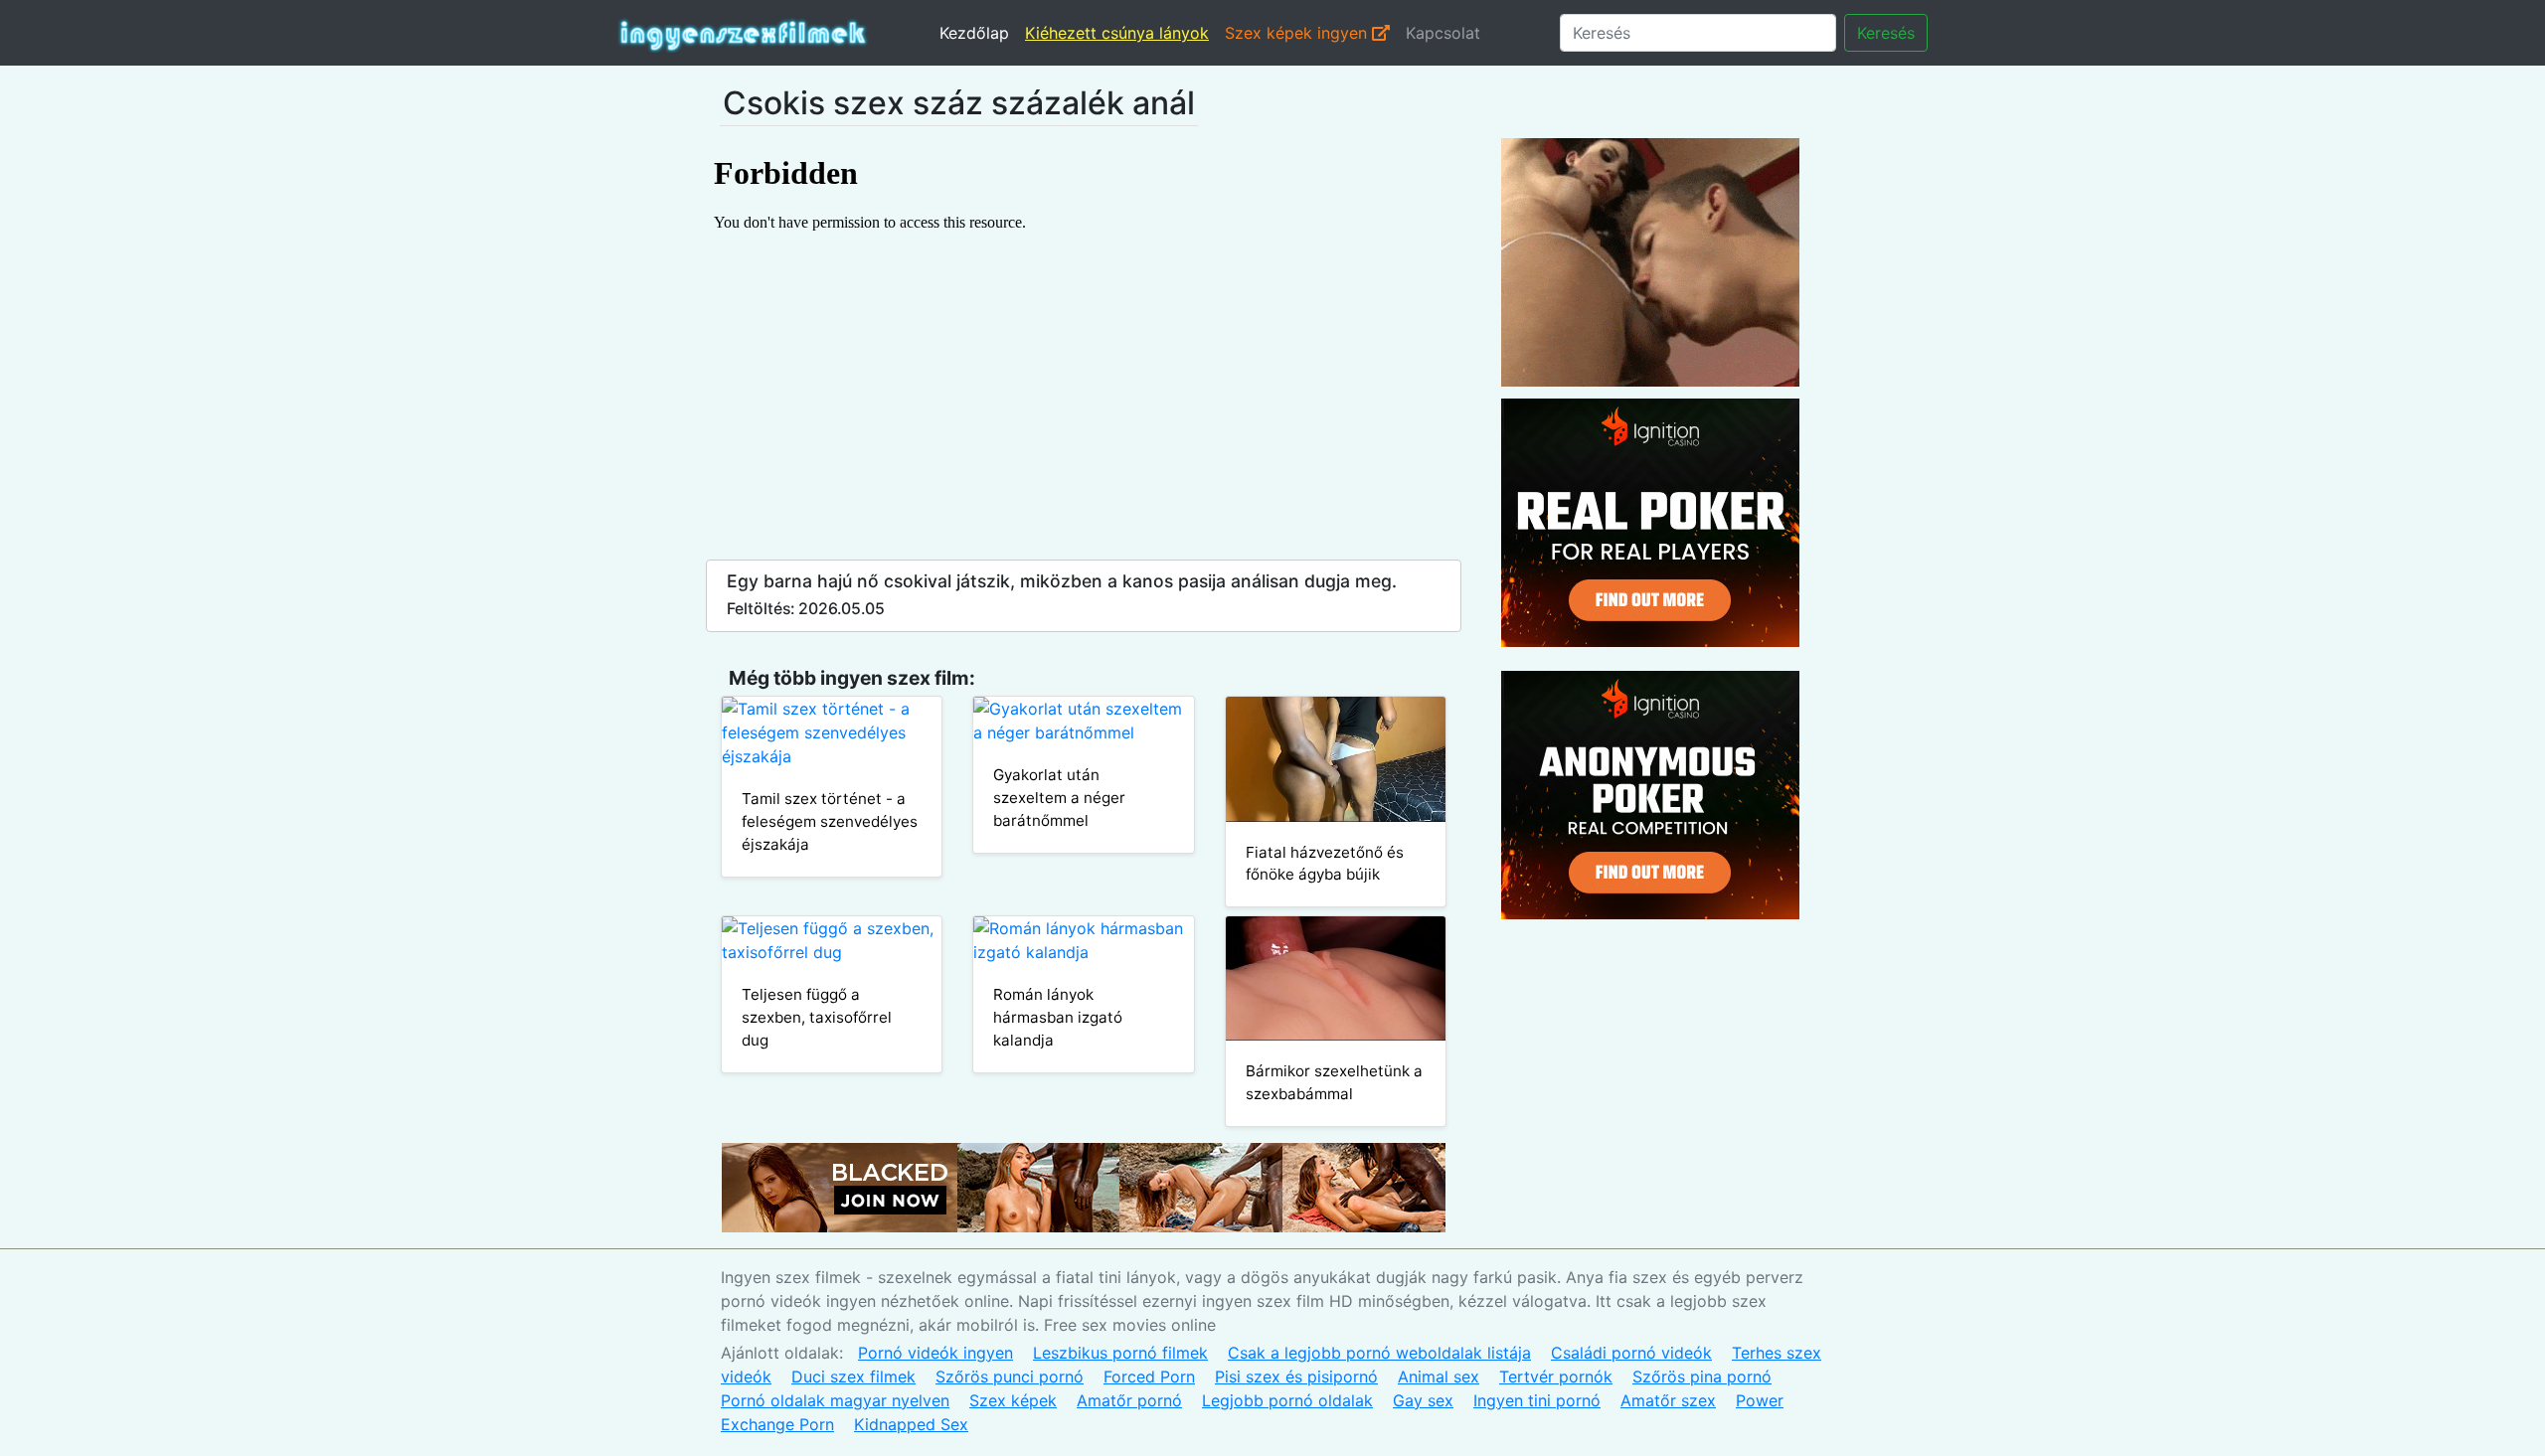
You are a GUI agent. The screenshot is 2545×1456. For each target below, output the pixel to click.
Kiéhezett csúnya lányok (1117, 33)
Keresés (1886, 33)
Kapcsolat (1443, 33)
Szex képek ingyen (1298, 33)
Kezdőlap (974, 33)
